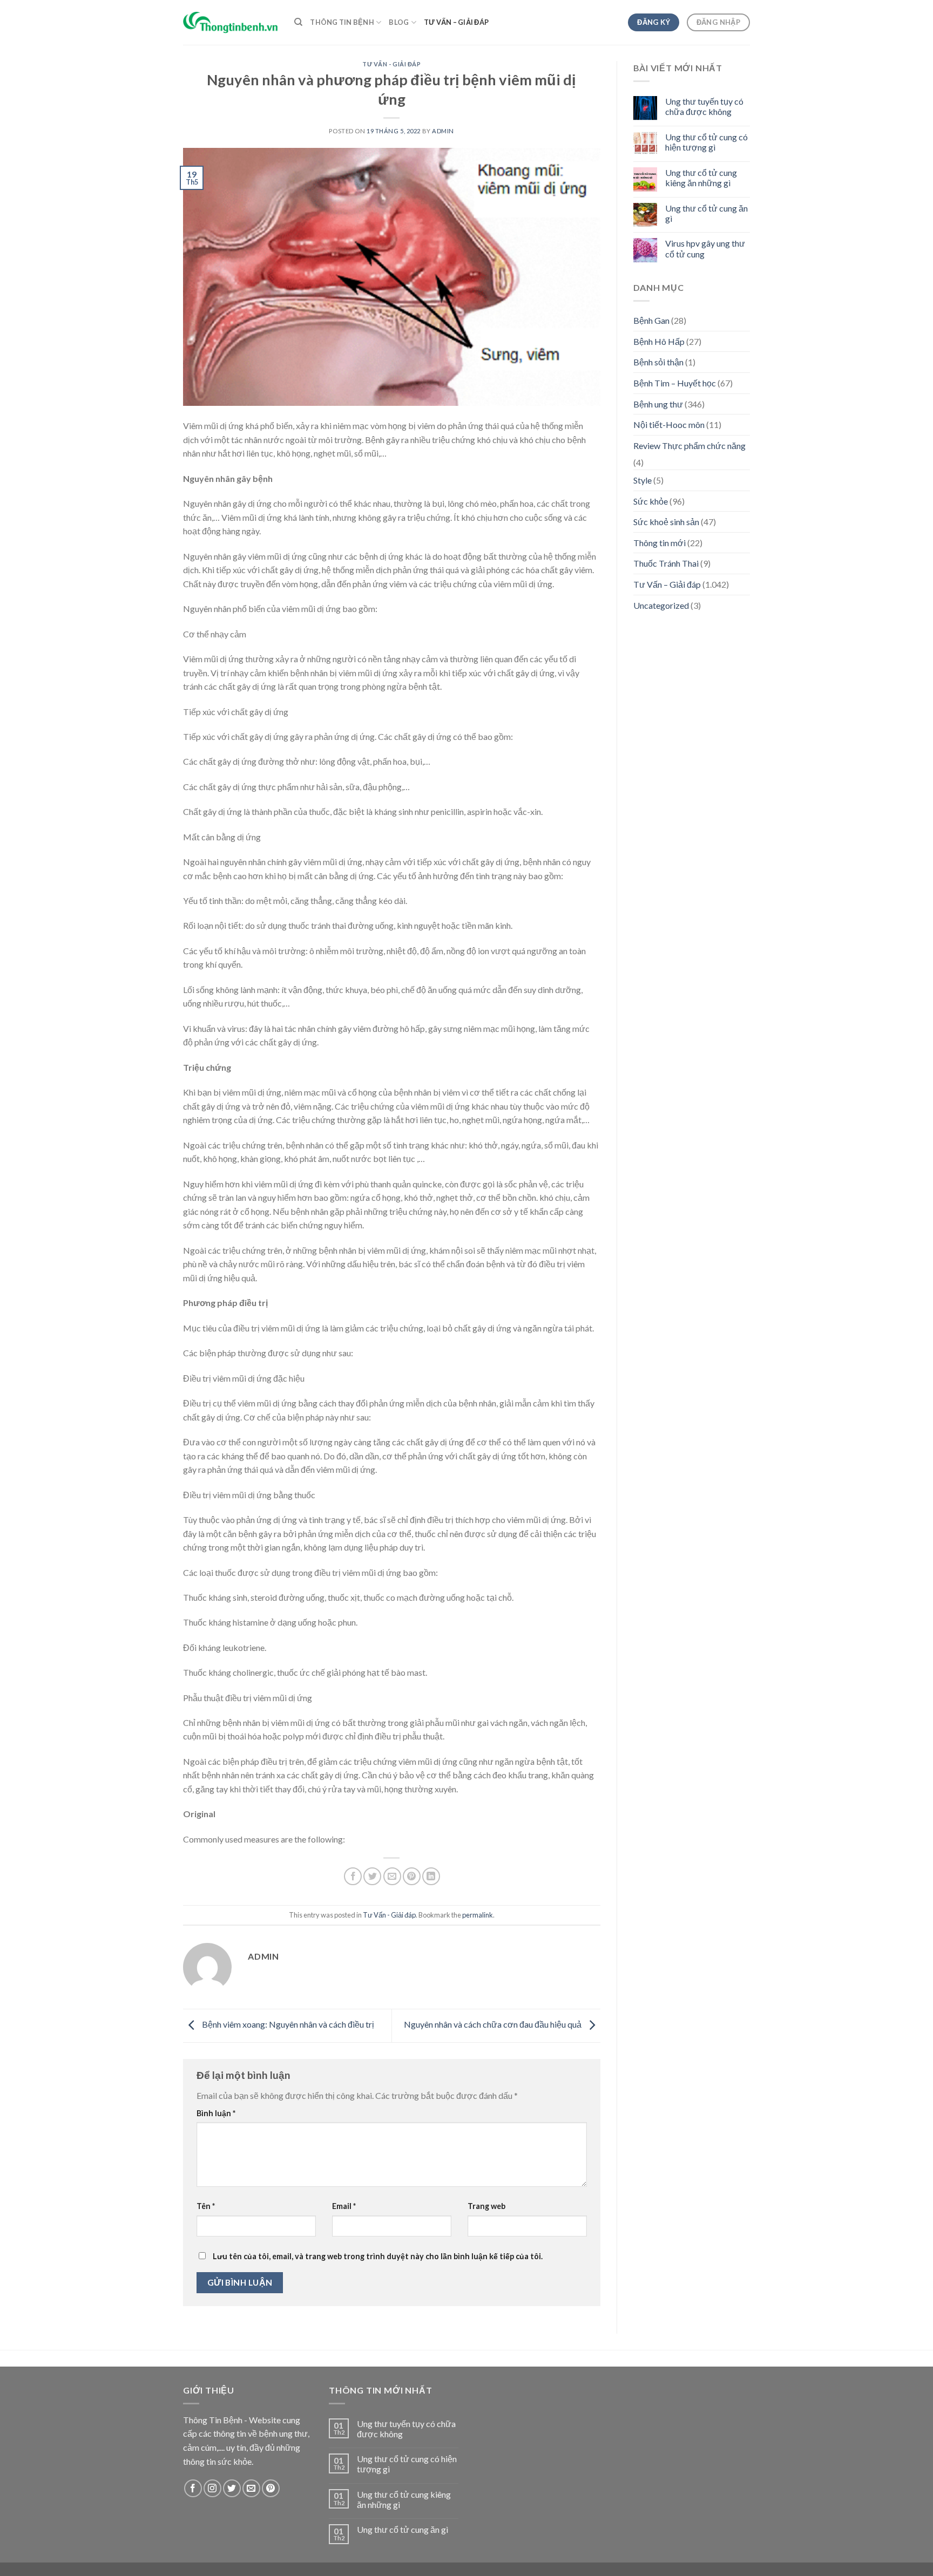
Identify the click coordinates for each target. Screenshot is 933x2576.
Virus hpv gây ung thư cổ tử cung (705, 248)
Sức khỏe (651, 501)
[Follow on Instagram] (212, 2488)
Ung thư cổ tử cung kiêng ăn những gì (701, 178)
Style (643, 480)
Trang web (486, 2206)
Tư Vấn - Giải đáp (392, 64)
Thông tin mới (660, 543)
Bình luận (216, 2113)
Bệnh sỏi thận (658, 362)
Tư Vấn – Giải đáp (456, 22)
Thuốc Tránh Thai (666, 563)
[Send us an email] (251, 2488)
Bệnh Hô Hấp (659, 341)
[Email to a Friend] (392, 1876)
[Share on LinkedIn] (431, 1876)
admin (443, 131)
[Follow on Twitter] (232, 2488)
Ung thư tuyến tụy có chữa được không (704, 106)
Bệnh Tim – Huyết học (675, 383)
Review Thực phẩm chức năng (689, 446)
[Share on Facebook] (353, 1876)
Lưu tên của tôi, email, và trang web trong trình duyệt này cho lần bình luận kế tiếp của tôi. (378, 2256)
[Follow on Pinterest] (271, 2488)
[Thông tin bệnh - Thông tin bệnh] (231, 22)
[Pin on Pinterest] (412, 1876)
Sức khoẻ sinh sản (666, 522)
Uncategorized (661, 605)
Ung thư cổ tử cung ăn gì (706, 213)
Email (344, 2206)
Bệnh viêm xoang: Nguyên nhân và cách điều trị (287, 2024)
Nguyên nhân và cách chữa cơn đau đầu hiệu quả (493, 2024)
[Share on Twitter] (372, 1876)
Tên (206, 2206)
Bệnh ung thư (658, 404)
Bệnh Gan (651, 320)
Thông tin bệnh (342, 22)
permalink (478, 1915)
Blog (399, 22)
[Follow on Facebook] (193, 2488)
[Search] (298, 22)
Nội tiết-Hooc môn (669, 424)
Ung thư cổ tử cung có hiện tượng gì (706, 142)
